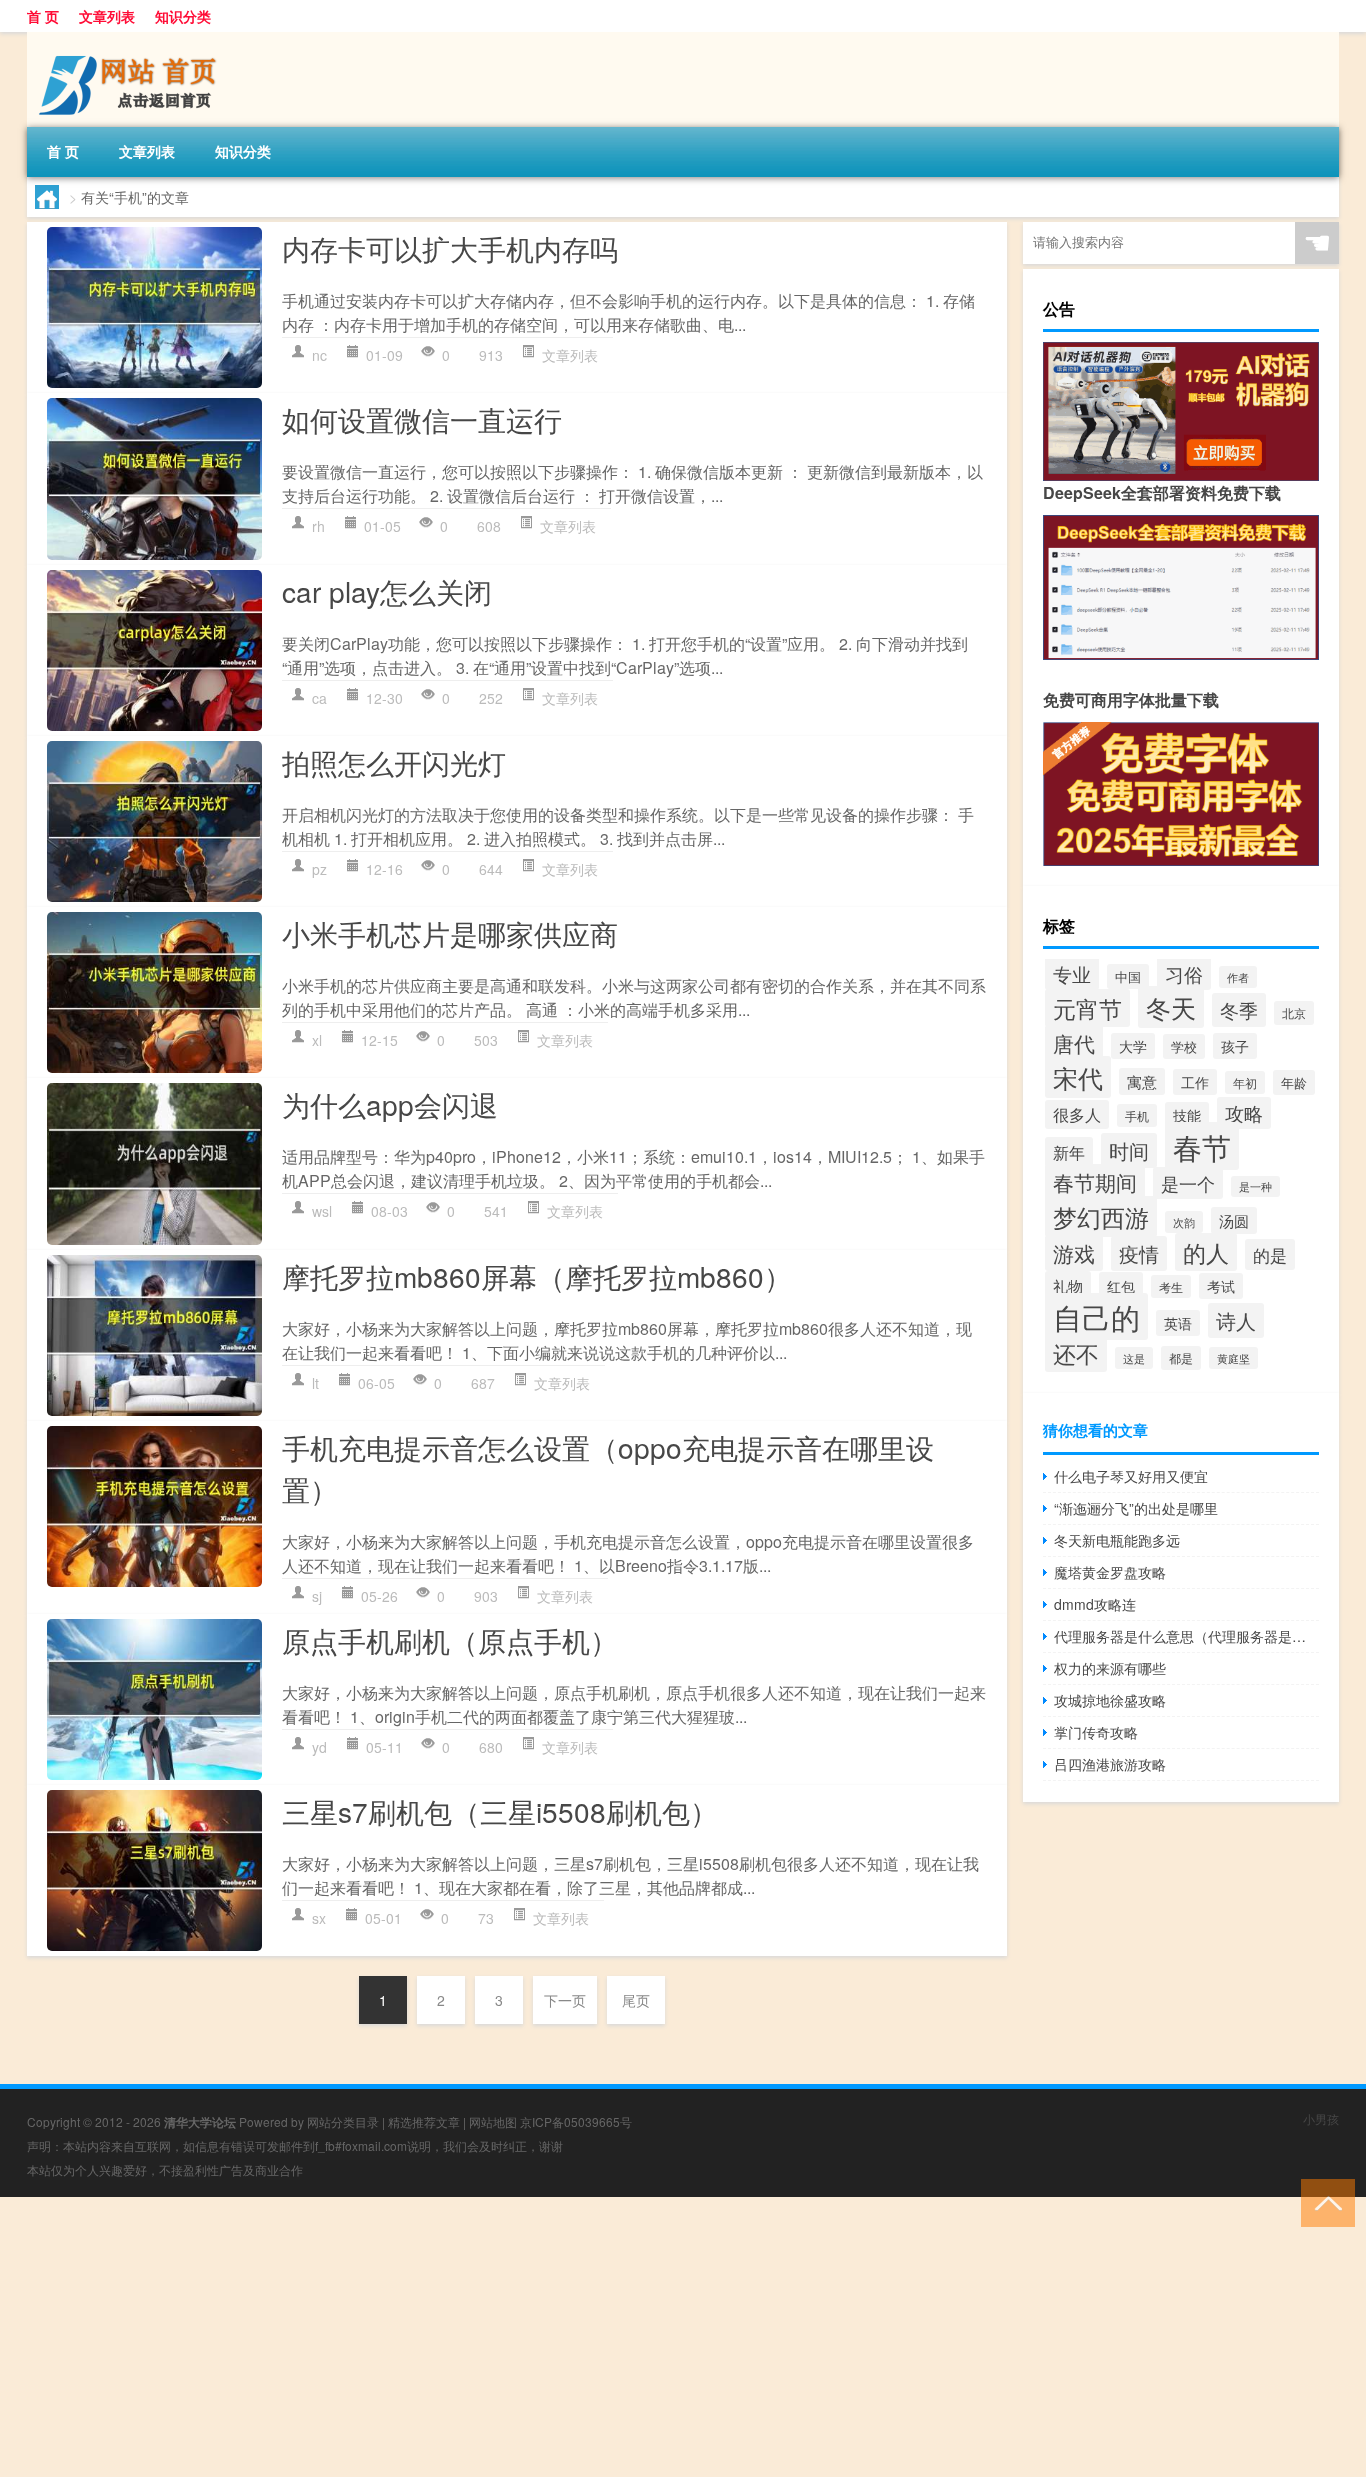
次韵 (1184, 1222)
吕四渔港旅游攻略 (1110, 1764)
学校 (1184, 1046)
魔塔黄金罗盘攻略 (1110, 1572)
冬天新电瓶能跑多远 (1117, 1540)
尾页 (636, 2000)
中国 (1128, 976)
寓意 (1142, 1081)
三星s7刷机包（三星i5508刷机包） (500, 1811)
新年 (1069, 1152)
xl (317, 1040)
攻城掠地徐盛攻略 (1110, 1700)
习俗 (1184, 973)
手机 (1137, 1115)
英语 (1178, 1323)
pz (319, 869)
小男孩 (1321, 2118)
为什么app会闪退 (390, 1104)
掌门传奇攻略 (1096, 1732)
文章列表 (107, 16)
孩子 (1235, 1046)
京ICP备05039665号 (576, 2121)
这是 (1134, 1358)
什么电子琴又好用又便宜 (1131, 1476)
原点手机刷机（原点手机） (450, 1640)
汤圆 (1234, 1220)
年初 (1245, 1082)
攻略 (1244, 1113)
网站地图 (493, 2121)
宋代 (1078, 1077)
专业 (1072, 973)
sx (319, 1918)
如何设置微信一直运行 (422, 419)
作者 (1238, 977)
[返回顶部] (1323, 2201)
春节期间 (1095, 1182)
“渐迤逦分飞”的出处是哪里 (1136, 1508)
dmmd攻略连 (1095, 1604)
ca (319, 698)
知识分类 (183, 16)
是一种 (1255, 1186)
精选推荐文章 (424, 2121)
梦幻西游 (1101, 1216)
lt (315, 1383)
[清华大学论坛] (132, 39)
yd (319, 1747)
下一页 (565, 2000)
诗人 (1236, 1320)
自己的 (1096, 1316)
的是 (1270, 1254)
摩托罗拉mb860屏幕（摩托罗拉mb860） (537, 1276)
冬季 (1239, 1010)
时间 (1129, 1150)
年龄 (1294, 1082)
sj (317, 1596)
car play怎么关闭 (387, 591)
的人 (1206, 1252)
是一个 (1188, 1183)
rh (318, 526)
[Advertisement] (600, 2337)
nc (319, 355)
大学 (1133, 1046)
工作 (1195, 1082)
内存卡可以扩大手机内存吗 (450, 248)
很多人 (1077, 1114)
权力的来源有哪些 (1110, 1668)
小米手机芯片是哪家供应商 (450, 933)
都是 (1181, 1358)
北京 (1294, 1013)
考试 (1221, 1286)
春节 (1202, 1146)
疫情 (1139, 1253)
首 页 (43, 16)
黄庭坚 (1233, 1358)
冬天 (1171, 1007)
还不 (1076, 1353)
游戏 (1074, 1253)
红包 (1121, 1285)
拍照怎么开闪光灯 (394, 762)
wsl (322, 1211)
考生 (1171, 1286)
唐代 (1074, 1043)
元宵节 (1087, 1008)
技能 (1187, 1115)
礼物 (1068, 1285)
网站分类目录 (343, 2121)
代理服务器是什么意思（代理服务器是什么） (1186, 1636)
